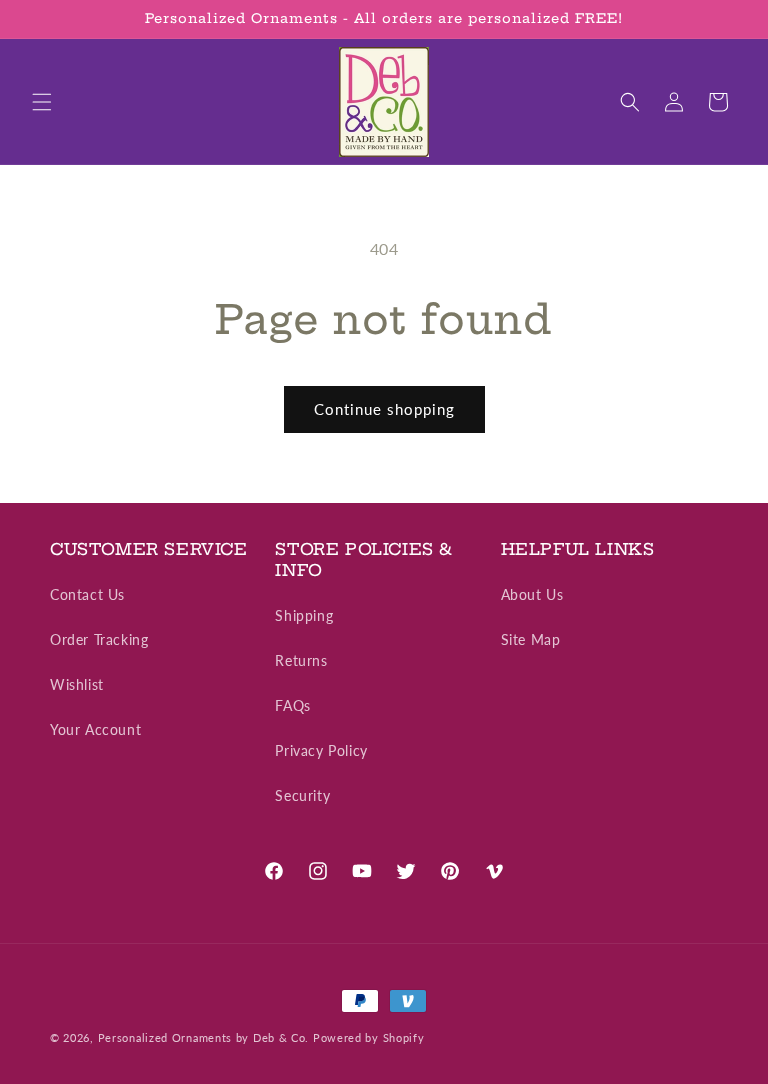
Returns (301, 660)
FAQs (292, 705)
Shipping (304, 615)
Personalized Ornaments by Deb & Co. (204, 1037)
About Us (532, 594)
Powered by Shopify (369, 1037)
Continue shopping (384, 409)
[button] (42, 102)
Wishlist (77, 684)
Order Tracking (99, 639)
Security (302, 795)
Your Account (95, 729)
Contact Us (87, 594)
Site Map (531, 639)
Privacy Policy (321, 750)
